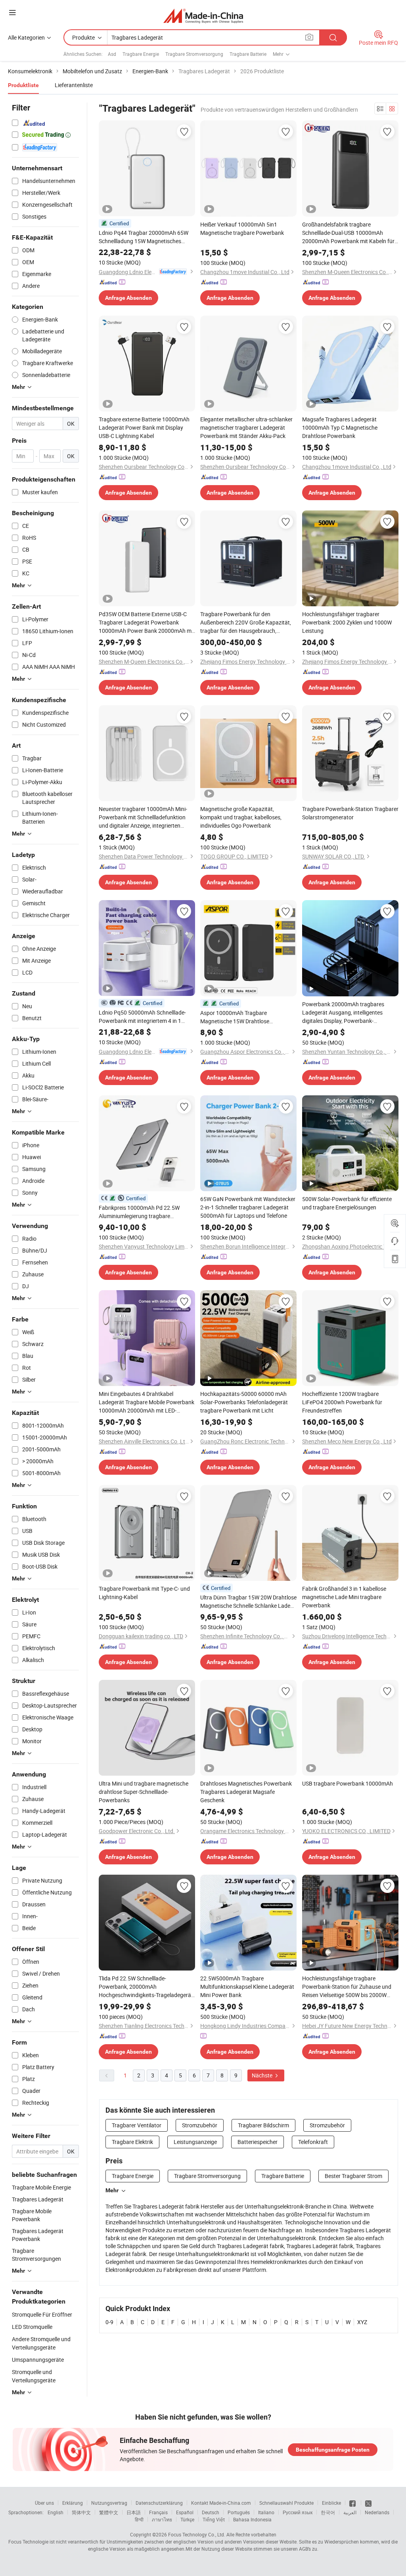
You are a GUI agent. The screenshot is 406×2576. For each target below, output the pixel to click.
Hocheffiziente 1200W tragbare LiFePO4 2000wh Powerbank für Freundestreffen (342, 1402)
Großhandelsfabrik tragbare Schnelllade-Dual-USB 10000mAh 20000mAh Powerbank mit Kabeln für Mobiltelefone (348, 233)
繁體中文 (109, 2512)
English (56, 2512)
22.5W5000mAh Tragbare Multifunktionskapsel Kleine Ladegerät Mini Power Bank (247, 1987)
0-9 (109, 2322)
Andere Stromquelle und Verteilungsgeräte (41, 2343)
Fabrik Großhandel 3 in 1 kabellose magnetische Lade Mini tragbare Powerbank (344, 1597)
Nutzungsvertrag (109, 2503)
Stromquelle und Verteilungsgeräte (34, 2376)
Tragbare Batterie (248, 54)
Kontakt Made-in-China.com (221, 2503)
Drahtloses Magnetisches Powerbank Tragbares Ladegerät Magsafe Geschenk (246, 1792)
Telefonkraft (313, 2142)
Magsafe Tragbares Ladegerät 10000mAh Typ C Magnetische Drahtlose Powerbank (340, 427)
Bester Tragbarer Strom (353, 2176)
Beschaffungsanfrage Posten (333, 2450)
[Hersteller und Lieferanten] (203, 16)
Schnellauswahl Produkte (286, 2503)
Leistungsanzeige (195, 2142)
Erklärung (73, 2503)
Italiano (266, 2512)
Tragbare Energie (141, 54)
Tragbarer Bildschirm (263, 2125)
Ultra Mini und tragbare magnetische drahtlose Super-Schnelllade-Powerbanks (144, 1792)
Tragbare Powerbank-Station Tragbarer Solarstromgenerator (350, 813)
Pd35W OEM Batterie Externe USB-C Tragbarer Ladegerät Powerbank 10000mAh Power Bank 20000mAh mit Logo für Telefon (147, 623)
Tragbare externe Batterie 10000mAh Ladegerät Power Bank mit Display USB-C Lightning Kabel (144, 427)
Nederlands (377, 2512)
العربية (350, 2512)
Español (185, 2512)
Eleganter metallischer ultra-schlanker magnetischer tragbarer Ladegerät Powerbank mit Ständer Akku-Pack (246, 427)
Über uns (44, 2503)
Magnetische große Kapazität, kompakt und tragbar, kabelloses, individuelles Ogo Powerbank (241, 817)
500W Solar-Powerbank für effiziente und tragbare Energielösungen (347, 1203)
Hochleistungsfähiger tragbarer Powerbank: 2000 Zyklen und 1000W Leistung (347, 622)
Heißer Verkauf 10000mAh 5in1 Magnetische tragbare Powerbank (242, 228)
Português (239, 2512)
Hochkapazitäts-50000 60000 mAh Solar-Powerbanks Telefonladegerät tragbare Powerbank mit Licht (244, 1402)
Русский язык (298, 2512)
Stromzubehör (200, 2125)
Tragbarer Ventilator (137, 2125)
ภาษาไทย (162, 2519)
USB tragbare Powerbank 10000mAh (348, 1783)
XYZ (362, 2322)
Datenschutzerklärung (159, 2503)
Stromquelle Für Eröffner (42, 2314)
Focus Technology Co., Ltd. (197, 2534)
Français (158, 2512)
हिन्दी (139, 2519)
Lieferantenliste (74, 85)
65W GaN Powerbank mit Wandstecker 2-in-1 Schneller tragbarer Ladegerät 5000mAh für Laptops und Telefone (248, 1207)
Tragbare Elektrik (132, 2142)
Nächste (263, 2075)
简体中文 (81, 2512)
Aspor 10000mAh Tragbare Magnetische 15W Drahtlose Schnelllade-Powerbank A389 (236, 1017)
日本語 (134, 2512)
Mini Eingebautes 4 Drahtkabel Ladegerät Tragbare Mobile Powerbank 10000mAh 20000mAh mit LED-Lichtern (147, 1402)
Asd (112, 54)
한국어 (328, 2512)
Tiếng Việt (214, 2519)
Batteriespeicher (258, 2142)
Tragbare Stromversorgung (194, 54)
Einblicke (331, 2503)
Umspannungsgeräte (38, 2360)
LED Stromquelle (32, 2327)
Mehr (112, 2190)
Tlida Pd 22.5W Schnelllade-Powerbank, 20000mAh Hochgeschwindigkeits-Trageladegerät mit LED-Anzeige (146, 1987)
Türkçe (187, 2519)
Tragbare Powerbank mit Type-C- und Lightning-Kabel (144, 1593)
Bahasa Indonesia (252, 2519)
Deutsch (211, 2512)
